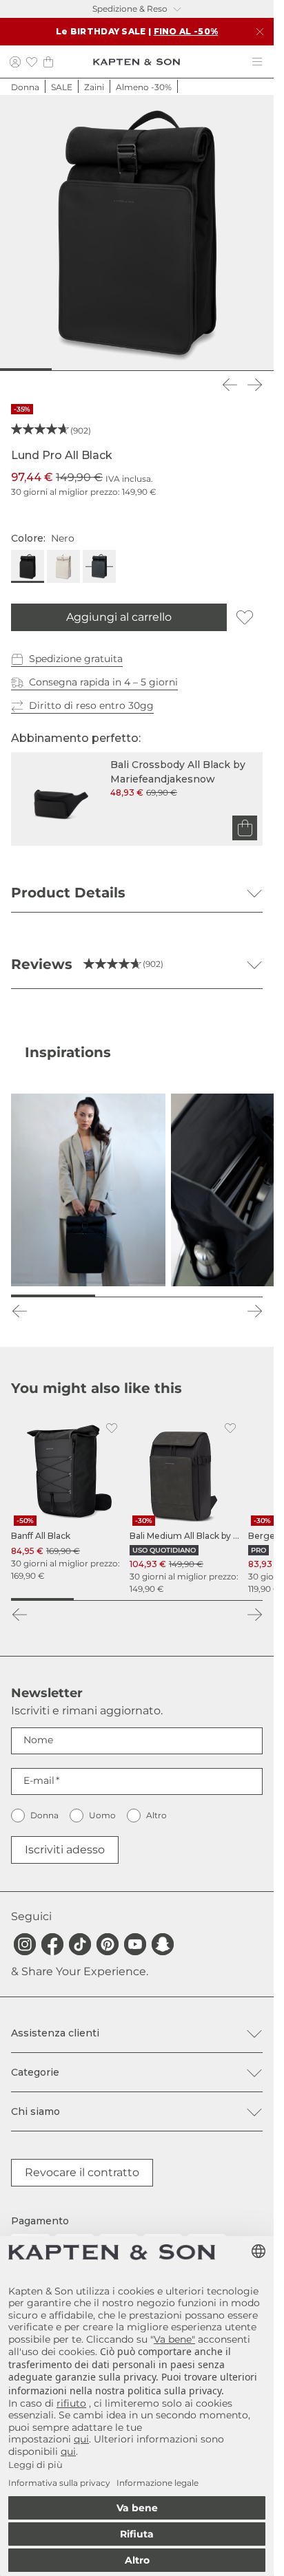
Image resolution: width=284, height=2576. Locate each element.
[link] (68, 1499)
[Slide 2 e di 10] (41, 370)
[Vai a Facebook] (52, 1944)
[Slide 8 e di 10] (205, 370)
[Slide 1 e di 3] (53, 1296)
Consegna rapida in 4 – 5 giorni (103, 682)
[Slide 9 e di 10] (233, 370)
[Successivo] (254, 385)
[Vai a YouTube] (135, 1944)
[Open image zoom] (137, 232)
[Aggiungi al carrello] (245, 828)
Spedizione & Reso (130, 9)
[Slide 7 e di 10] (178, 370)
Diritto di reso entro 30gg (91, 705)
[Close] (260, 32)
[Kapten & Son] (136, 62)
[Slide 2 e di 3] (137, 1296)
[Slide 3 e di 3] (221, 1296)
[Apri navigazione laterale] (257, 62)
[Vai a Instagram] (25, 1944)
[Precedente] (230, 385)
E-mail (39, 1780)
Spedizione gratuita (76, 659)
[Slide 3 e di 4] (169, 1599)
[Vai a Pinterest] (108, 1944)
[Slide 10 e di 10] (260, 370)
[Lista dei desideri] (32, 62)
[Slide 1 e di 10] (14, 370)
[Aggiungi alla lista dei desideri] (245, 617)
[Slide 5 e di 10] (123, 370)
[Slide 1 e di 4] (42, 1599)
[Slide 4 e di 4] (231, 1599)
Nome (38, 1740)
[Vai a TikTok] (80, 1944)
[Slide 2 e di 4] (105, 1599)
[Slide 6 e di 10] (150, 370)
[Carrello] (48, 62)
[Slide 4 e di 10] (96, 370)
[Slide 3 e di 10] (68, 370)
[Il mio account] (15, 62)
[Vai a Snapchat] (163, 1944)
